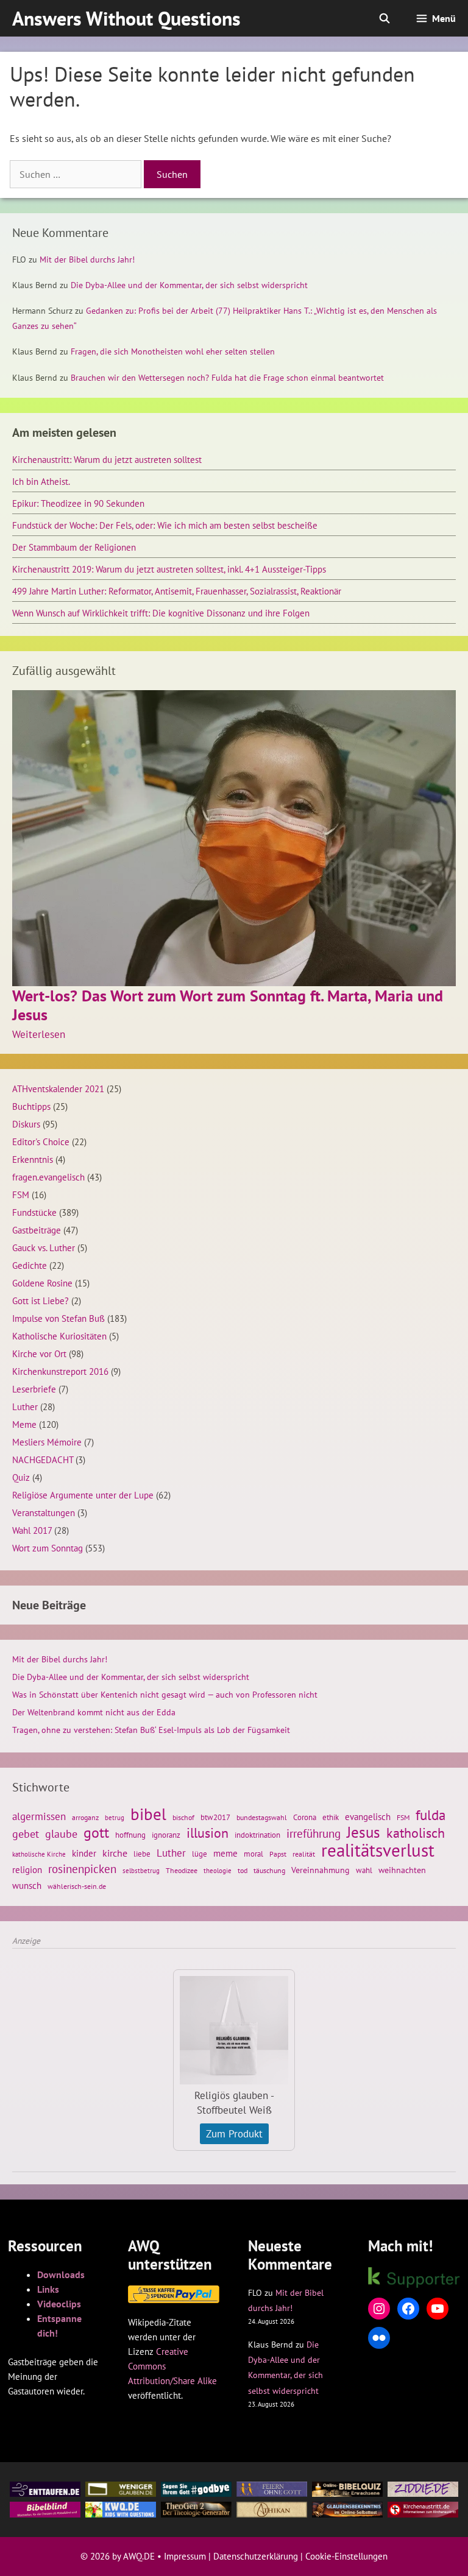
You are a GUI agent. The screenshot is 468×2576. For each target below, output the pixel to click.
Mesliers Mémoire (47, 1442)
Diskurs (26, 1124)
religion (27, 1869)
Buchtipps (31, 1106)
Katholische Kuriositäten (59, 1336)
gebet (26, 1834)
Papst (278, 1854)
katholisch (416, 1833)
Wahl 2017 (32, 1530)
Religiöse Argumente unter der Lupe (83, 1495)
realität (304, 1854)
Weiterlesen (39, 1034)
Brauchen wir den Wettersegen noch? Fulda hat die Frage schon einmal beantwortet (227, 378)
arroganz (85, 1817)
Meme (24, 1424)
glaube (61, 1833)
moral (253, 1854)
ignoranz (166, 1835)
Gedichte (30, 1265)
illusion (207, 1833)
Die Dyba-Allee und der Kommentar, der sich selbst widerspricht (189, 285)
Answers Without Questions (126, 18)
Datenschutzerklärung (256, 2556)
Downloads (61, 2274)
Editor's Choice (41, 1142)
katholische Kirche (39, 1854)
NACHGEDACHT (43, 1459)
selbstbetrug (141, 1871)
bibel (148, 1814)
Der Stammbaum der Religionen (74, 547)
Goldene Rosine (42, 1283)
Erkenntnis (33, 1159)
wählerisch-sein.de (77, 1886)
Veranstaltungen (44, 1512)
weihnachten (402, 1870)
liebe (142, 1854)
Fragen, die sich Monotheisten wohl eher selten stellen (173, 351)
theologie (218, 1871)
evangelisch (368, 1816)
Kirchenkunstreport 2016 (60, 1371)
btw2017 (215, 1817)
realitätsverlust (378, 1850)
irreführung (314, 1833)
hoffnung (130, 1835)
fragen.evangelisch (48, 1177)
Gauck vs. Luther (44, 1247)
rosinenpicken (82, 1869)
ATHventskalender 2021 (58, 1089)
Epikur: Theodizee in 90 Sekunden (78, 503)
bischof (183, 1817)
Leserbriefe (34, 1389)
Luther (25, 1406)
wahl (364, 1870)
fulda (431, 1815)
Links (48, 2289)
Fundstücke (34, 1212)
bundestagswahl (262, 1817)
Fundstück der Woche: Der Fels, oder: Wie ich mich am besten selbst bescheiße (165, 525)
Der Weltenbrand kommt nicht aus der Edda (94, 1712)
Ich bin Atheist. (41, 481)
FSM (21, 1194)
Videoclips (59, 2304)
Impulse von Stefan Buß (58, 1318)
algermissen (39, 1816)
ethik (331, 1817)
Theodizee (182, 1870)
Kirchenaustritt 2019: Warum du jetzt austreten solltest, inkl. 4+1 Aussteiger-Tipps (169, 569)
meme (225, 1853)
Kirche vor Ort (39, 1353)
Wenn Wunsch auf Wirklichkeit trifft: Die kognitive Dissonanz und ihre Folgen (161, 613)
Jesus (363, 1832)
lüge (200, 1854)
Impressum (185, 2556)
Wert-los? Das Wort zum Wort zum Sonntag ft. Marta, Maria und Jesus (228, 1005)
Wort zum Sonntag (48, 1548)
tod (243, 1870)
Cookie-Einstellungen (346, 2556)
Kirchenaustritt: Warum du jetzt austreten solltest (107, 459)
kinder (84, 1853)
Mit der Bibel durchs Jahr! (87, 259)
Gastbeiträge (37, 1230)
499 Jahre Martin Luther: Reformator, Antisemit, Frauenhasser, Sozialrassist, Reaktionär (177, 591)
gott (96, 1832)
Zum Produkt (234, 2134)
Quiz (21, 1477)
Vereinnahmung (321, 1870)
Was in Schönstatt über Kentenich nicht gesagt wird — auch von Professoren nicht (165, 1695)
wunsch (27, 1885)
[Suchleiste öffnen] (385, 18)
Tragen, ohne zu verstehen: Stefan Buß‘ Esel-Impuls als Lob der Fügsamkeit (151, 1730)
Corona (305, 1817)
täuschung (269, 1870)
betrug (115, 1818)
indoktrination (257, 1835)
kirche (115, 1853)
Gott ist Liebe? (41, 1300)
